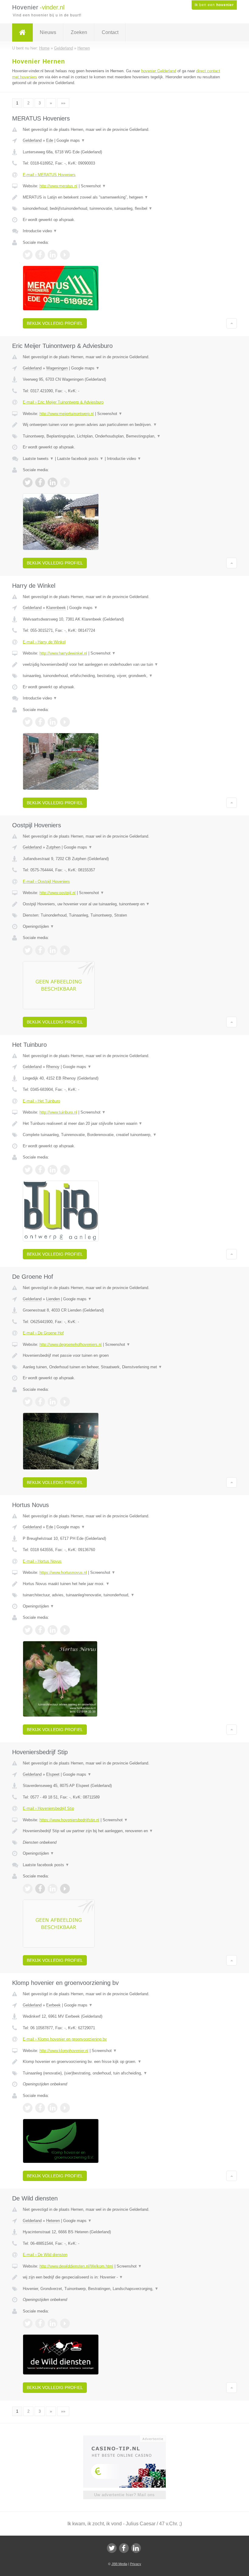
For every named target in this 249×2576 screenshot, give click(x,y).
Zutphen (53, 847)
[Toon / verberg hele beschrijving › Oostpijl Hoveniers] (124, 904)
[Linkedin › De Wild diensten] (53, 2323)
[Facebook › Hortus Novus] (40, 1630)
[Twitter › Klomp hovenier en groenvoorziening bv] (28, 2108)
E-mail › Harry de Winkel (44, 642)
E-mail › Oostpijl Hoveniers (46, 881)
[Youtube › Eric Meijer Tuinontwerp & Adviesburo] (65, 482)
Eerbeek (53, 2005)
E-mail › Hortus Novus (42, 1561)
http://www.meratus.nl (58, 186)
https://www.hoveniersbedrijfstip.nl (69, 1820)
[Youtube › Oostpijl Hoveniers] (65, 950)
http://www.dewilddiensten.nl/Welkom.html (76, 2266)
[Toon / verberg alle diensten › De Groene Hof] (124, 1367)
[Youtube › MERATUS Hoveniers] (65, 255)
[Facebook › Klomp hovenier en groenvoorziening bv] (40, 2108)
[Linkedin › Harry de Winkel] (53, 722)
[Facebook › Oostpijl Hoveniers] (40, 950)
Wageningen (57, 368)
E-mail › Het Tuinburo (41, 1101)
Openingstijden (38, 926)
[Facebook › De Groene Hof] (40, 1402)
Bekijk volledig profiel (55, 323)
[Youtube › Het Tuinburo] (65, 1170)
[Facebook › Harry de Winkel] (40, 722)
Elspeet (53, 1774)
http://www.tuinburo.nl (58, 1112)
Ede (50, 140)
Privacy (136, 2564)
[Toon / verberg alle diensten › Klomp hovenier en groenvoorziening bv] (124, 2073)
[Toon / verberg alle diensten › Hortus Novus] (124, 1595)
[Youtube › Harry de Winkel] (65, 722)
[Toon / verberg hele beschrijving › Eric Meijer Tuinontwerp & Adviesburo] (124, 425)
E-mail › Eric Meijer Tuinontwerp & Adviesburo (63, 402)
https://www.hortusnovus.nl (63, 1572)
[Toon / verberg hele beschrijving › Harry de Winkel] (124, 665)
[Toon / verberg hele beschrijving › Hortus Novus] (124, 1584)
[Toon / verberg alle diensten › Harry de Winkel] (124, 676)
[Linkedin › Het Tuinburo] (53, 1170)
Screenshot (93, 186)
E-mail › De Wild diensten (45, 2255)
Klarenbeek (56, 608)
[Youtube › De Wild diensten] (65, 2323)
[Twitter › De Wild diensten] (28, 2323)
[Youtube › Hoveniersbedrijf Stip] (65, 1889)
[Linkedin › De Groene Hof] (53, 1402)
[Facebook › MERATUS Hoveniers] (40, 255)
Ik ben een (214, 5)
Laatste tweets (38, 459)
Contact (110, 32)
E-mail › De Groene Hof (43, 1333)
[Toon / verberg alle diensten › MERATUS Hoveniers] (124, 209)
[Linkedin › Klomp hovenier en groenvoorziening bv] (53, 2108)
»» (63, 103)
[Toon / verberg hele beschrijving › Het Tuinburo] (124, 1124)
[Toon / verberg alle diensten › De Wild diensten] (124, 2289)
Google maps (71, 140)
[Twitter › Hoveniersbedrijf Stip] (28, 1889)
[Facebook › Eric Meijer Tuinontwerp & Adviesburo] (40, 482)
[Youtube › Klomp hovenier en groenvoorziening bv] (65, 2108)
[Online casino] (129, 2438)
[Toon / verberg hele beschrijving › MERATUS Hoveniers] (124, 197)
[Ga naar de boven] (232, 323)
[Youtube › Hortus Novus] (65, 1630)
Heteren (53, 2221)
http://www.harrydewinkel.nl (63, 653)
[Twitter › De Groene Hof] (28, 1402)
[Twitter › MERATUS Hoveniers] (28, 255)
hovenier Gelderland (159, 71)
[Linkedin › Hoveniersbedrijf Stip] (53, 1889)
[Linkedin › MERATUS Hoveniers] (53, 255)
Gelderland (32, 140)
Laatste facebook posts (80, 459)
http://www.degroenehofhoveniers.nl (71, 1344)
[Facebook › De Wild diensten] (40, 2323)
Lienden (53, 1299)
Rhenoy (53, 1067)
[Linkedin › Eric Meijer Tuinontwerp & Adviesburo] (53, 482)
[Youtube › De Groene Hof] (65, 1402)
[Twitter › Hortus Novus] (28, 1630)
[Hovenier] (22, 32)
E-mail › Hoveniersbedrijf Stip (48, 1808)
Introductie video (40, 231)
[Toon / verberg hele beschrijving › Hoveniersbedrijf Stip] (124, 1831)
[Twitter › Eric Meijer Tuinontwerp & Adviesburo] (28, 482)
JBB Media (119, 2564)
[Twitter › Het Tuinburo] (28, 1170)
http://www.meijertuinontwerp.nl (67, 414)
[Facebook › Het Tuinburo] (40, 1170)
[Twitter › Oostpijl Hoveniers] (28, 950)
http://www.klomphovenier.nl (64, 2051)
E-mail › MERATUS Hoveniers (49, 175)
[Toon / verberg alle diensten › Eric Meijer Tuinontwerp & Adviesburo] (124, 436)
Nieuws (48, 32)
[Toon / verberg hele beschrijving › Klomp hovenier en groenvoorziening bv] (124, 2062)
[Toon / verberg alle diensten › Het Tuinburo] (124, 1135)
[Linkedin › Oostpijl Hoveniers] (53, 950)
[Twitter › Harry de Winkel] (28, 722)
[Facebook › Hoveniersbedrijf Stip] (40, 1889)
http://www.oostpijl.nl (58, 893)
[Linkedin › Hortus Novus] (53, 1630)
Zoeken (79, 32)
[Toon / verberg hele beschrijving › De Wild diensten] (124, 2277)
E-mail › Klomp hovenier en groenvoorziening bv (65, 2039)
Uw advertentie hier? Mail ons (124, 2495)
